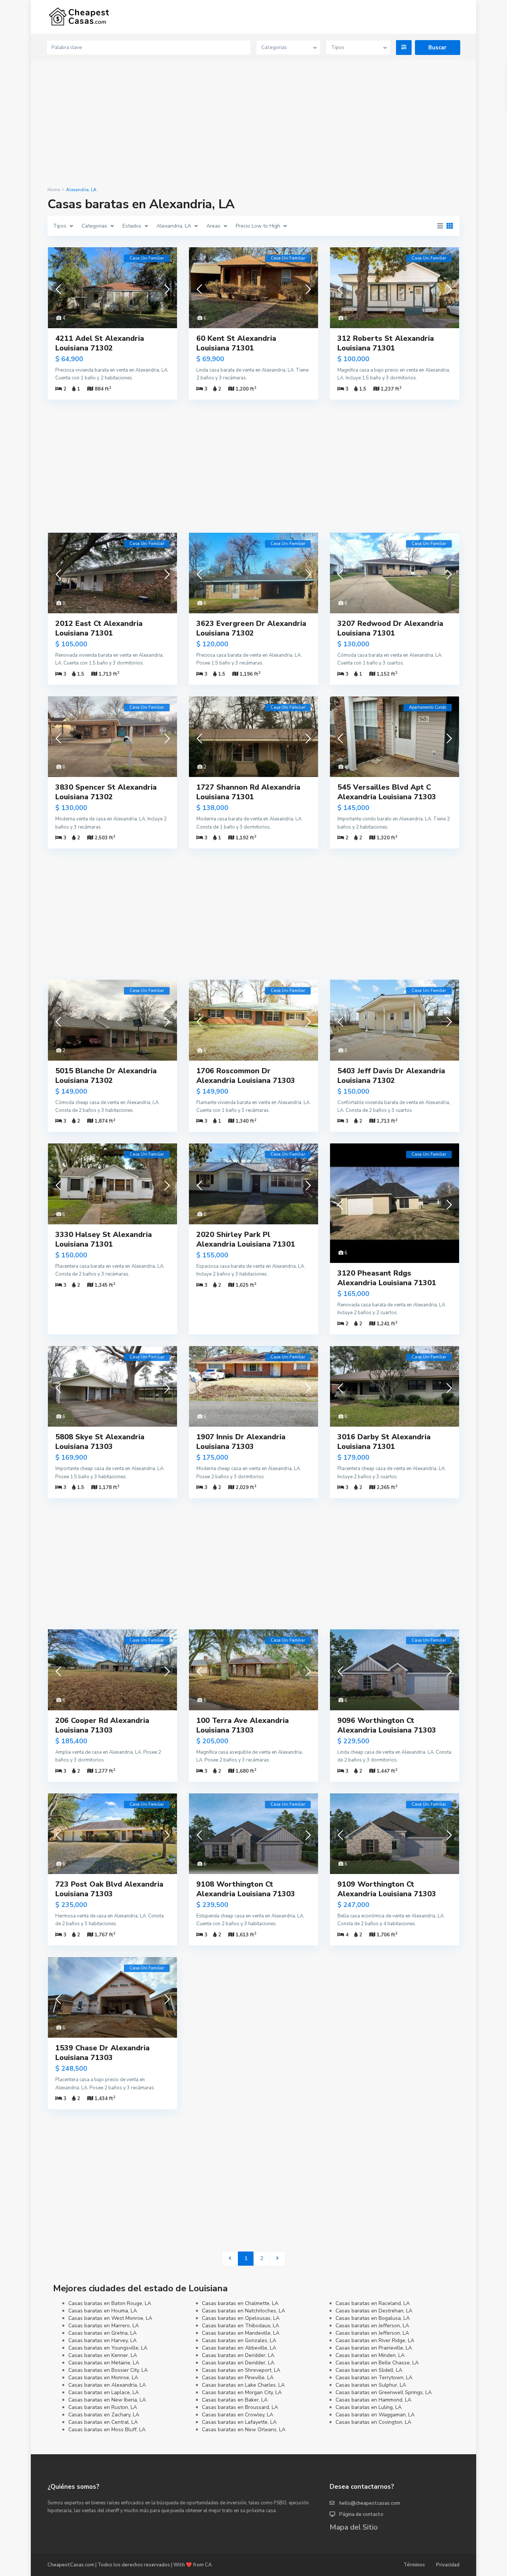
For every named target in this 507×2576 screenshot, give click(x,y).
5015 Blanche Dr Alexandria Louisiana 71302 (106, 1076)
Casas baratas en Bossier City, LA (108, 2370)
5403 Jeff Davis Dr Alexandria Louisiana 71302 (391, 1076)
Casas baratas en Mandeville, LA (241, 2333)
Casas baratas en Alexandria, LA (107, 2385)
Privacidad (448, 2565)
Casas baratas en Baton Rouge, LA (110, 2303)
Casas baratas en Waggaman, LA (375, 2415)
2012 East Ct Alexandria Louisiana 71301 (99, 628)
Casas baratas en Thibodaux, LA (241, 2326)
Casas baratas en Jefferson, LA (372, 2326)
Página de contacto (361, 2514)
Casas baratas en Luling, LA (369, 2407)
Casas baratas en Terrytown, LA (374, 2378)
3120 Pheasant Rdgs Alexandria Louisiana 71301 (387, 1278)
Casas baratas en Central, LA (103, 2422)
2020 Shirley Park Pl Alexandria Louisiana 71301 (246, 1239)
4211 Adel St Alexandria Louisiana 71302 (100, 343)
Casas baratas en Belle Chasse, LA (377, 2363)
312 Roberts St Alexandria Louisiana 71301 (386, 343)
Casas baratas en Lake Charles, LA (243, 2385)
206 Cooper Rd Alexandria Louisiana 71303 (102, 1725)
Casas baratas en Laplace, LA (104, 2392)
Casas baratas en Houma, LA (103, 2311)
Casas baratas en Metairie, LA (104, 2363)
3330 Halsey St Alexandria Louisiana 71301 (104, 1239)
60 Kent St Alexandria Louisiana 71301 (236, 343)
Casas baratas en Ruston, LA (103, 2407)
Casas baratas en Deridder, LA (238, 2355)
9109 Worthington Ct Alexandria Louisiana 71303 (387, 1889)
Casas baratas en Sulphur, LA (371, 2385)
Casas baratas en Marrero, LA (104, 2326)
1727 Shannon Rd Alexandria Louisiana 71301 (248, 792)
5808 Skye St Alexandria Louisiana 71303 (100, 1442)
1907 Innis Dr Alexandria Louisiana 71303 (241, 1442)
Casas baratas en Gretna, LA (102, 2333)
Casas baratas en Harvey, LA (102, 2340)
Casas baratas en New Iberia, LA (107, 2400)
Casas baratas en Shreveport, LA (241, 2370)
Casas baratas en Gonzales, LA (239, 2340)
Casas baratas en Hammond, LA (373, 2400)
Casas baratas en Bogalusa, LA (373, 2318)
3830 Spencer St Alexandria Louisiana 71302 (106, 792)
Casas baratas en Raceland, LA (373, 2303)
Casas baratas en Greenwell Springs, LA (384, 2392)
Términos (414, 2565)
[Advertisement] (253, 124)
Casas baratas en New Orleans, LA (244, 2430)
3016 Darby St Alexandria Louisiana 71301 (384, 1442)
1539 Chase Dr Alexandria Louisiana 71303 (102, 2053)
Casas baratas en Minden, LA (370, 2355)
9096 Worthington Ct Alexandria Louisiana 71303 (387, 1725)
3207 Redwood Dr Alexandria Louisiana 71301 (390, 628)
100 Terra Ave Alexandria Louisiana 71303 (243, 1725)
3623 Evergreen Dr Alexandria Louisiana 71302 (251, 628)
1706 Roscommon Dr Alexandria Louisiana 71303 (246, 1076)
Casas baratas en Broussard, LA (240, 2407)
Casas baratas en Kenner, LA (103, 2355)
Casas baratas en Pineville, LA (238, 2378)
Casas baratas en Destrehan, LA (374, 2311)
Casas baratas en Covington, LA (373, 2422)
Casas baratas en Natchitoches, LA (243, 2311)
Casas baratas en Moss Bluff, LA (107, 2430)
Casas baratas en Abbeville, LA (239, 2348)
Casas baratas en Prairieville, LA (374, 2348)
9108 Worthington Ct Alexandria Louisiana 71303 (246, 1889)
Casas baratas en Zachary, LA (104, 2415)
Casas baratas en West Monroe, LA (110, 2318)
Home (54, 190)
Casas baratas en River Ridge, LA (375, 2340)
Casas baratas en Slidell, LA (369, 2370)
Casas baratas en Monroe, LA (103, 2378)
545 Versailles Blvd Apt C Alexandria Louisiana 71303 (387, 792)
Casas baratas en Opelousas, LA (241, 2318)
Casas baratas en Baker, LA (235, 2400)
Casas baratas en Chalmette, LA (240, 2303)
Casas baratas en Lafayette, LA (239, 2422)
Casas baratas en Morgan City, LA (242, 2392)
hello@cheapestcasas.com (370, 2503)
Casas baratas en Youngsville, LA (108, 2348)
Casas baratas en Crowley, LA (238, 2415)
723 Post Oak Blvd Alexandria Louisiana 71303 (109, 1889)
